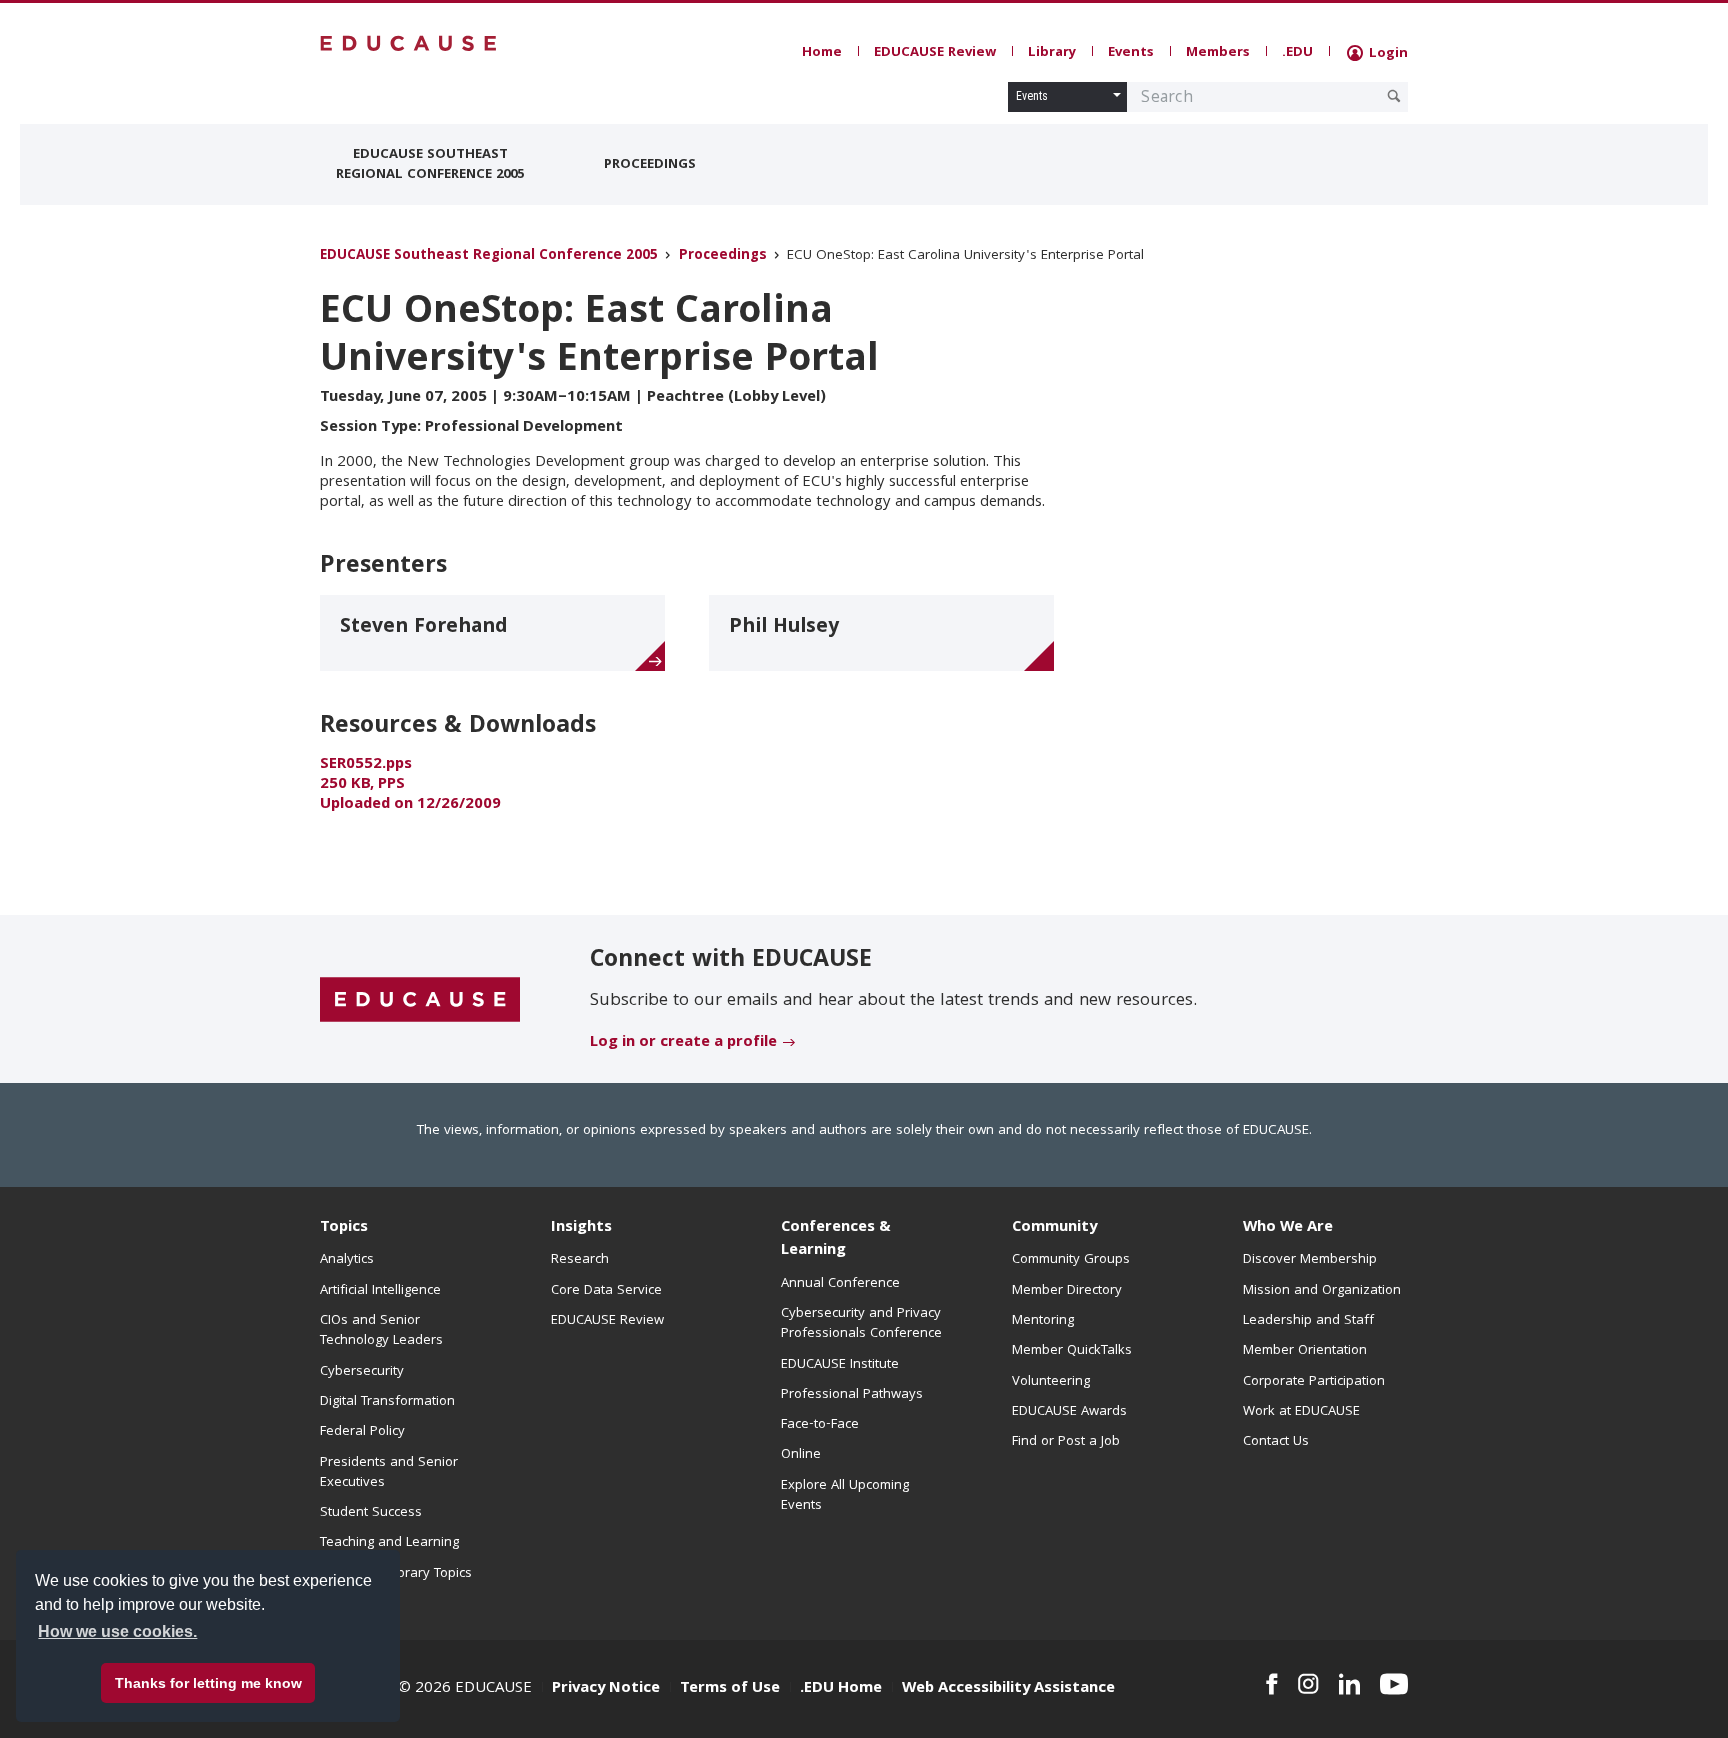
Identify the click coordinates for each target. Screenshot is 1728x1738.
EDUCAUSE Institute (840, 1365)
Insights (581, 1228)
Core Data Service (606, 1291)
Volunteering (1051, 1382)
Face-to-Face (820, 1425)
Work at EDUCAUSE (1301, 1412)
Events (1131, 53)
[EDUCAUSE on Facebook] (1271, 1684)
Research (580, 1260)
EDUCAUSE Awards (1069, 1412)
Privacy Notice (606, 1689)
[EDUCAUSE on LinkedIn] (1350, 1684)
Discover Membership (1310, 1260)
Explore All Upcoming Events (845, 1496)
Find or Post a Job (1066, 1442)
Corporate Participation (1314, 1382)
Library (1052, 53)
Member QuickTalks (1072, 1351)
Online (801, 1455)
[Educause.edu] (420, 1000)
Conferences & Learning (836, 1239)
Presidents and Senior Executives (389, 1473)
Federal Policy (362, 1432)
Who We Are (1288, 1228)
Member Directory (1067, 1291)
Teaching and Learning (389, 1543)
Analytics (347, 1260)
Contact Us (1276, 1442)
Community (1054, 1228)
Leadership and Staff (1308, 1321)
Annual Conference (840, 1284)
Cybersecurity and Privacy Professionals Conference (861, 1324)
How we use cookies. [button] (117, 1631)
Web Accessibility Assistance (1008, 1689)
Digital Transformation (387, 1402)
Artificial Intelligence (380, 1291)
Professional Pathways (852, 1395)
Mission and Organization (1322, 1291)
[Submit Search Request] (1394, 96)
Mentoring (1043, 1321)
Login (1386, 54)
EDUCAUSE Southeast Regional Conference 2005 (430, 165)
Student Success (371, 1513)
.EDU (1297, 53)
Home (822, 53)
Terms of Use (730, 1689)
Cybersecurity (362, 1372)
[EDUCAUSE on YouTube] (1394, 1684)
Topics (344, 1228)
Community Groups (1071, 1260)
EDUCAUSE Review (935, 53)
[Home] (409, 43)
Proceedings (650, 165)
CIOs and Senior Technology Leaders (381, 1331)
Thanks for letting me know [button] (208, 1683)
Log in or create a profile (683, 1043)
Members (1218, 53)
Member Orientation (1305, 1351)
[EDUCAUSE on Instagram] (1308, 1684)
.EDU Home (841, 1689)
